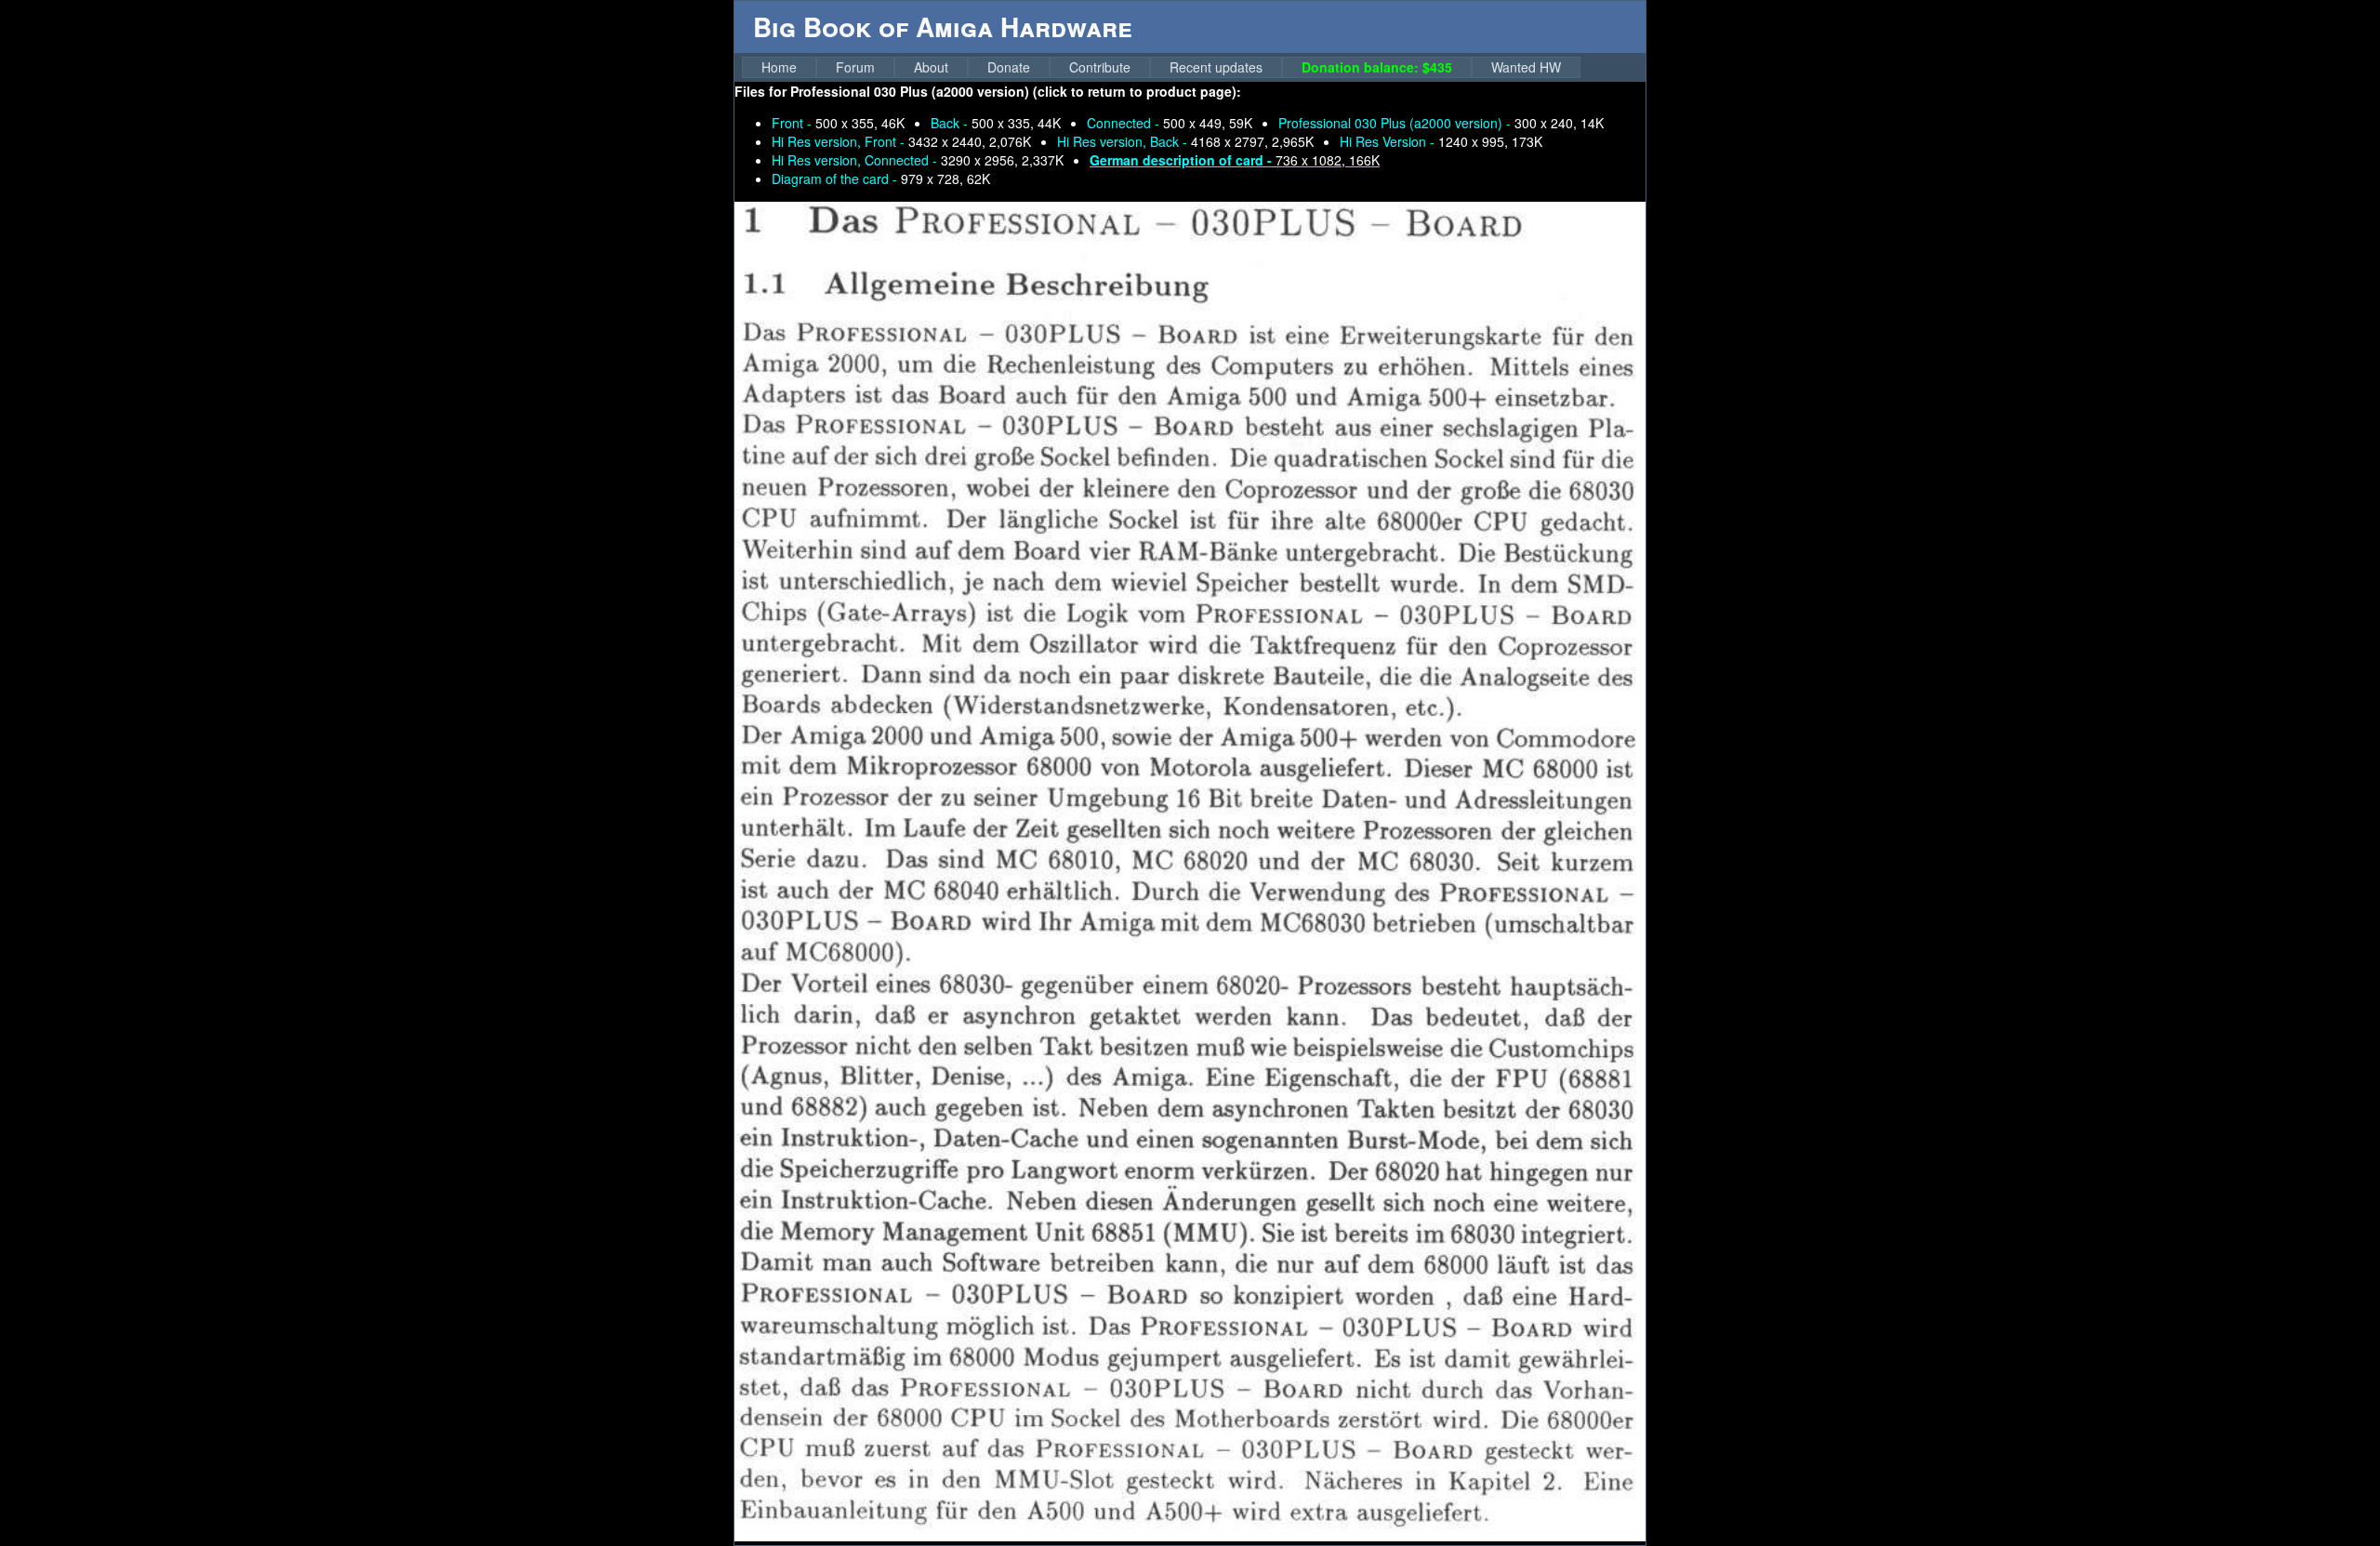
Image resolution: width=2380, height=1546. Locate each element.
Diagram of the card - (881, 178)
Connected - (1170, 123)
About (931, 67)
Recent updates (1216, 67)
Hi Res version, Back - (1185, 141)
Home (779, 67)
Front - (838, 123)
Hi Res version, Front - (901, 141)
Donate (1009, 67)
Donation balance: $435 (1377, 67)
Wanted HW (1526, 67)
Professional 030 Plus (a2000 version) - (1441, 123)
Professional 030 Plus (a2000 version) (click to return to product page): (1016, 91)
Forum (855, 67)
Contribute (1100, 67)
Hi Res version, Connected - (918, 160)
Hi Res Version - (1441, 141)
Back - (996, 123)
